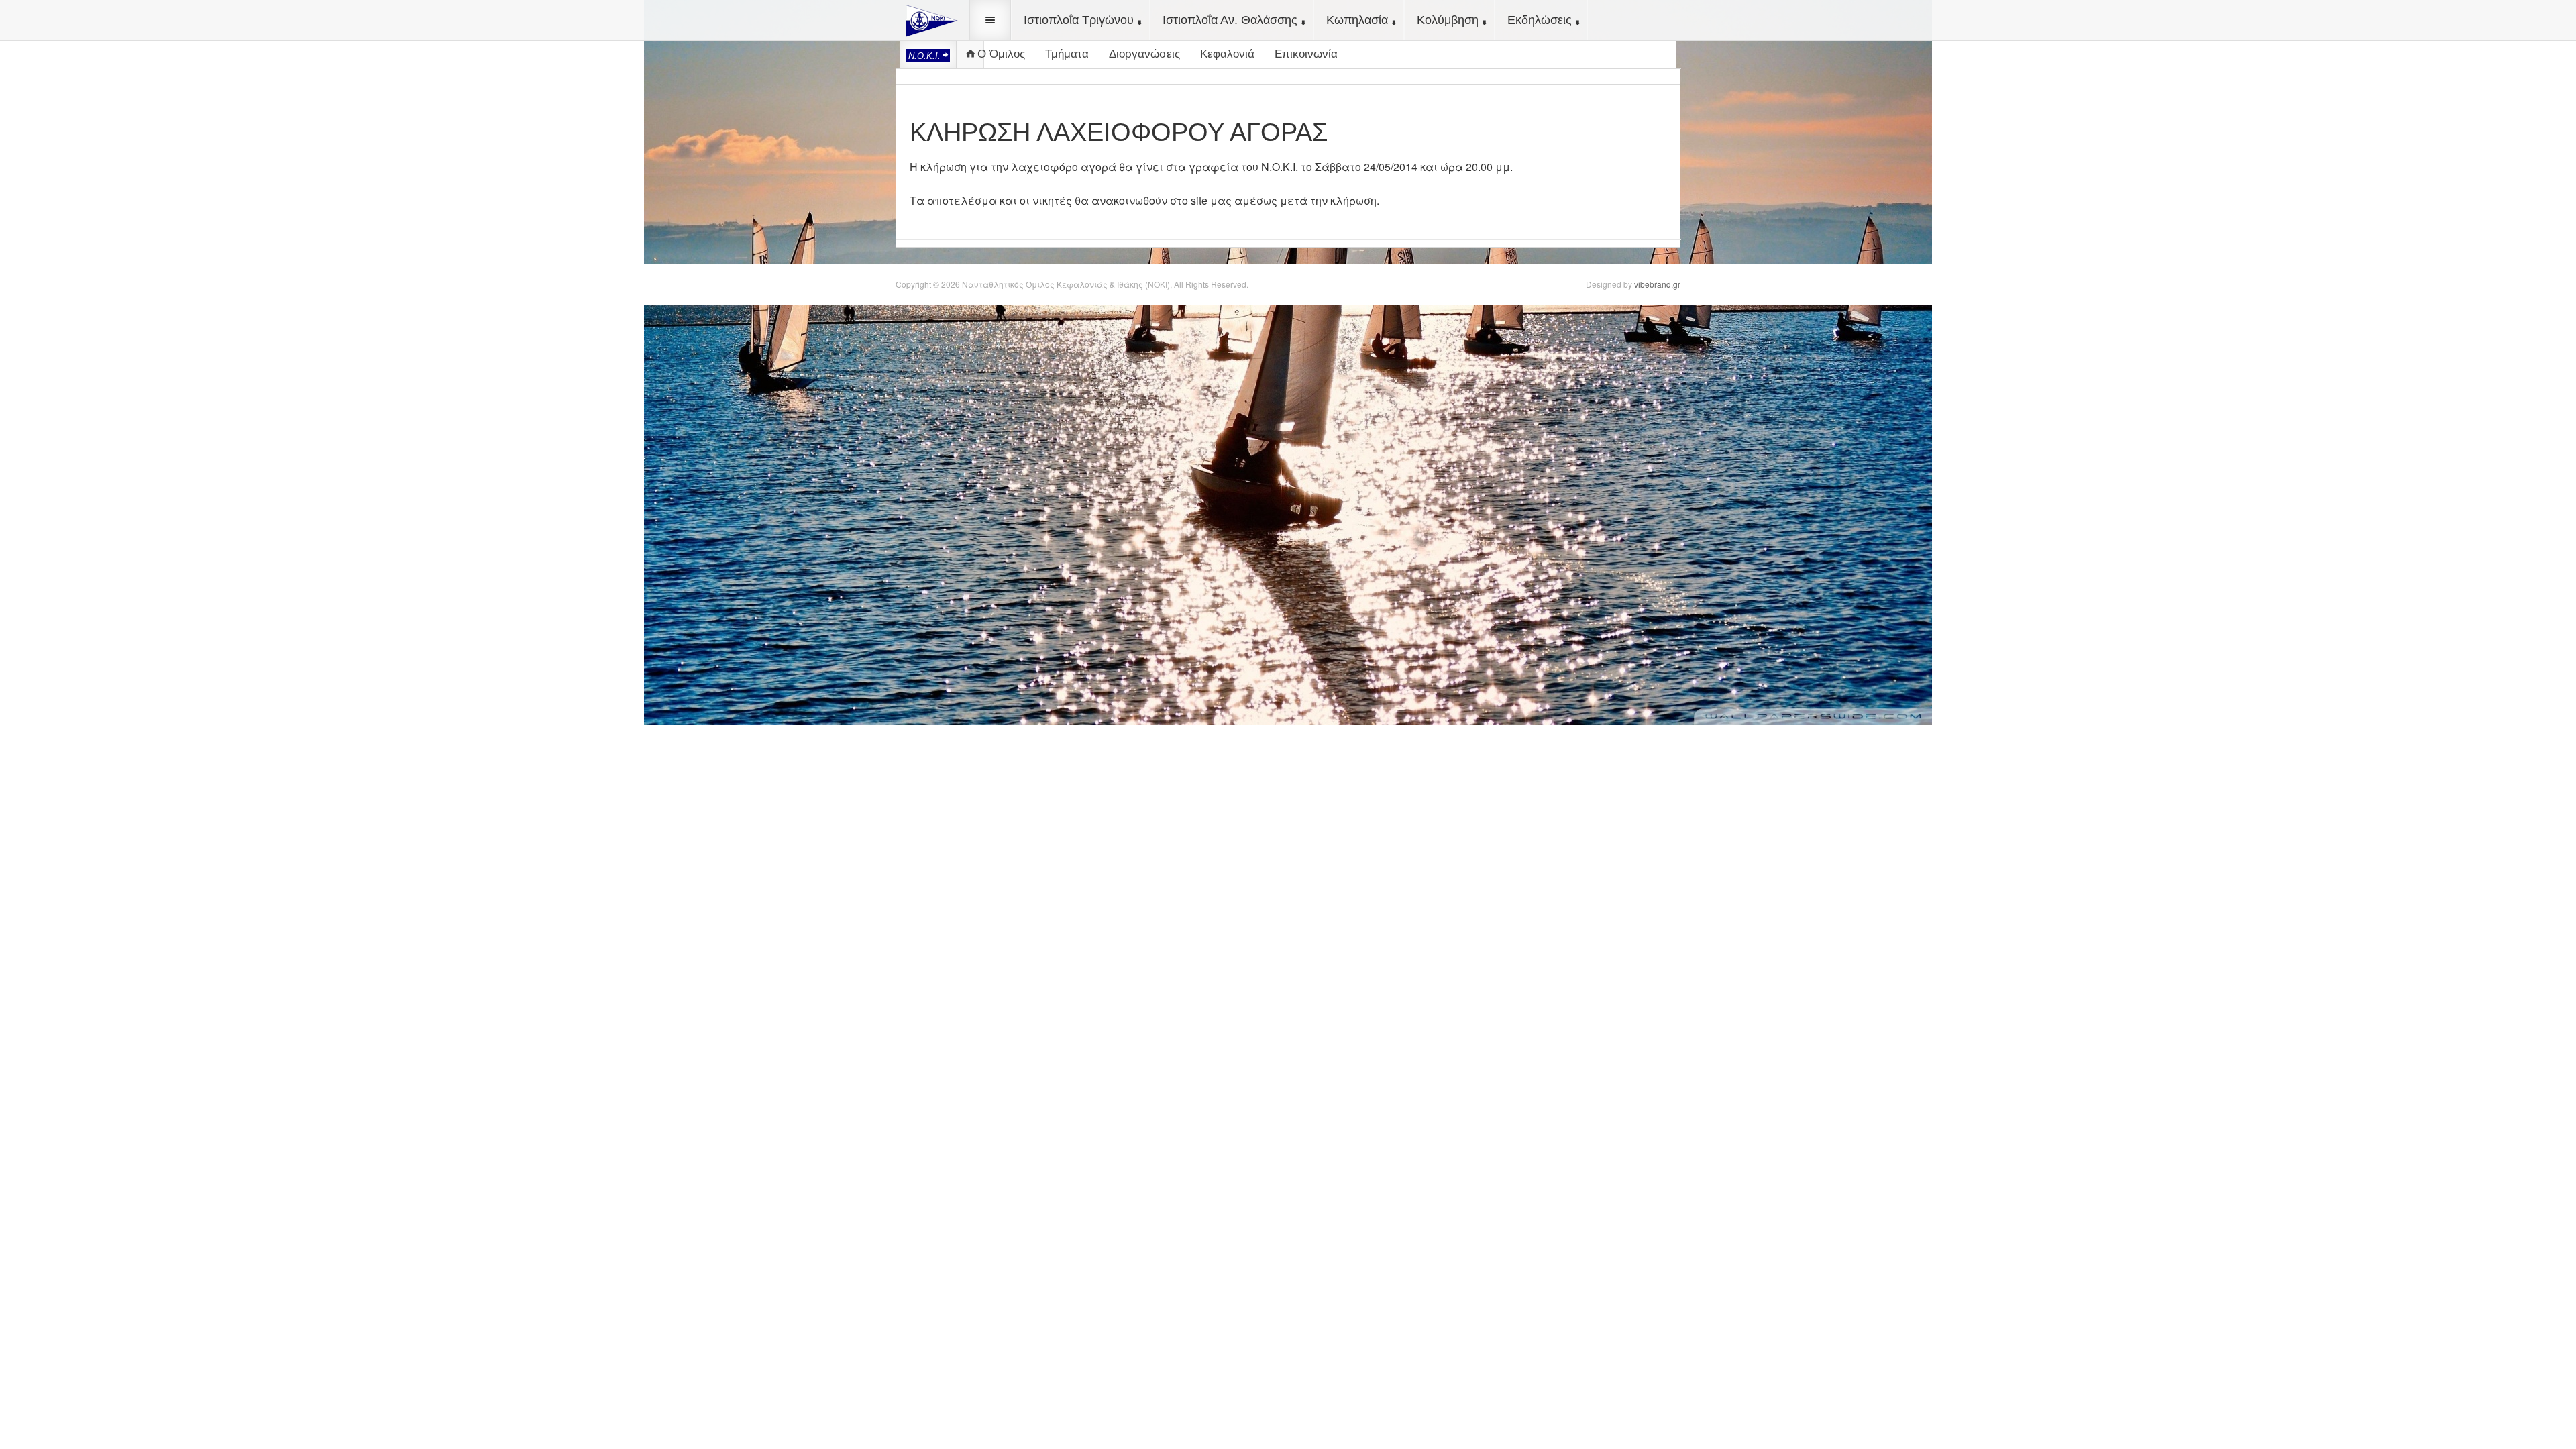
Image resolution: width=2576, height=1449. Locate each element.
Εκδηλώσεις (1540, 20)
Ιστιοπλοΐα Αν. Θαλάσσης (1230, 20)
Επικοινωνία (1306, 54)
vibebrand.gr (1657, 284)
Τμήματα (1067, 54)
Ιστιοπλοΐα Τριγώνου (1079, 20)
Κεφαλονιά (1227, 54)
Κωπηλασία (1357, 20)
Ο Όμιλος (1001, 54)
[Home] (929, 19)
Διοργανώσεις (1144, 54)
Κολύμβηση (1448, 20)
